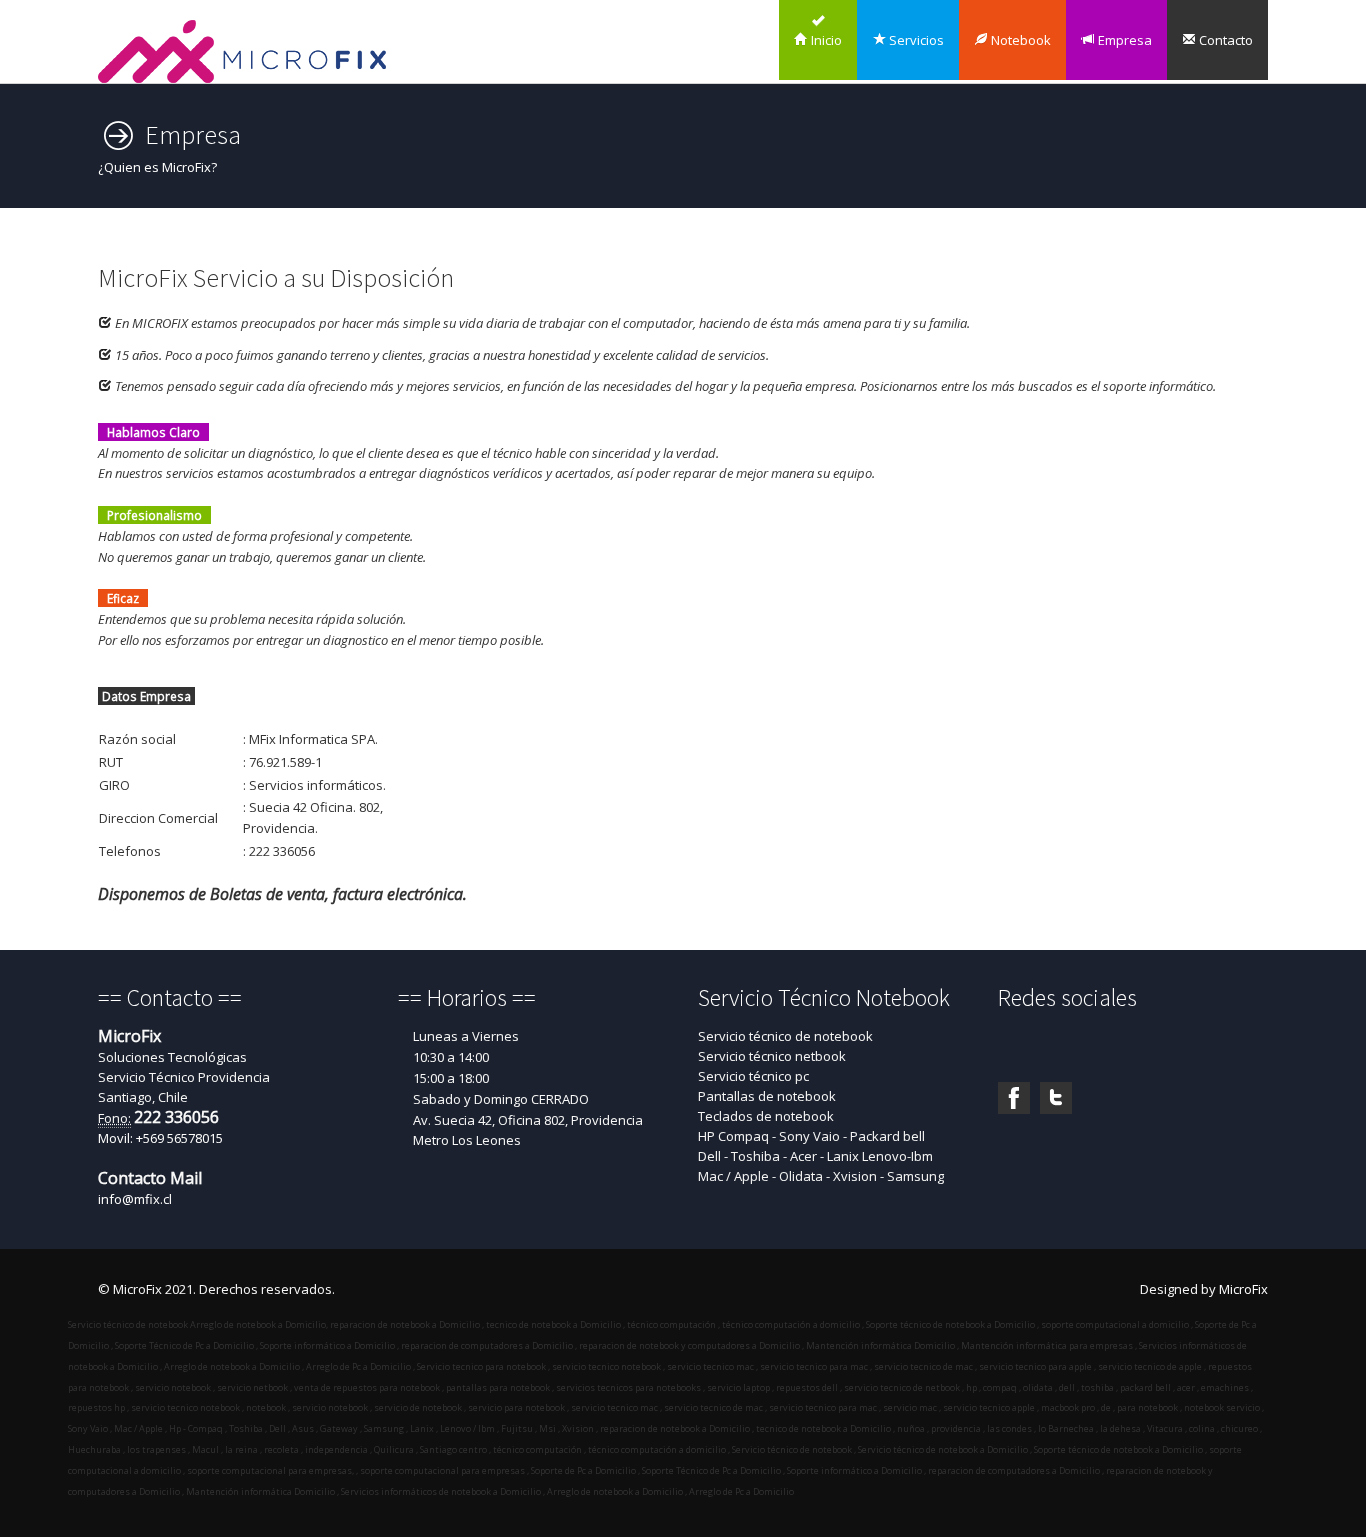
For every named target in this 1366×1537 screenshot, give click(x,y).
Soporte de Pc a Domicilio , (584, 1470)
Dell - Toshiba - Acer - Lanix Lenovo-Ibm (815, 1156)
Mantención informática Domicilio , (261, 1491)
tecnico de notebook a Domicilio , (824, 1428)
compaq (999, 1387)
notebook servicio (1221, 1407)
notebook (265, 1407)
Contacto (1224, 40)
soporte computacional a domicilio (1115, 1324)
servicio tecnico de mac (923, 1366)
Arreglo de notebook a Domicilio (257, 1324)
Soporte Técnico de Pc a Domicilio (184, 1345)
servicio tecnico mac (710, 1366)
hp (971, 1387)
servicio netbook (252, 1387)
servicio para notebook (515, 1407)
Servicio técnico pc (753, 1076)
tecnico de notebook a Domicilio (553, 1324)
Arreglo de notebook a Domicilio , (616, 1491)
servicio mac (909, 1407)
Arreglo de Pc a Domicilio (358, 1366)
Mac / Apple (137, 1428)
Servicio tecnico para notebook (481, 1366)
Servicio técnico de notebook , (793, 1449)
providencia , (957, 1428)
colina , (1203, 1428)
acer (1185, 1387)
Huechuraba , (96, 1449)
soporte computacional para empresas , (443, 1470)
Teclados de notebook (766, 1116)
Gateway (339, 1428)
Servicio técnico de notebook (785, 1036)
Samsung (384, 1428)
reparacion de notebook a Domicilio (405, 1324)
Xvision (578, 1428)
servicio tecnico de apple (1150, 1366)
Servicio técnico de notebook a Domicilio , (944, 1449)
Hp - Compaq (195, 1428)
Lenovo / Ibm (466, 1428)
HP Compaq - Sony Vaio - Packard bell (811, 1136)
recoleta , (282, 1449)
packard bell (1144, 1387)
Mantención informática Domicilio (880, 1345)
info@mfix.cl (135, 1199)
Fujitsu (517, 1428)
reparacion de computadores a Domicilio (487, 1345)
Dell (276, 1428)
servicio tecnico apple (988, 1407)
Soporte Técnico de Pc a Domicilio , (712, 1470)
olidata (1038, 1387)
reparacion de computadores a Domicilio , (1015, 1470)
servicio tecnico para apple (1035, 1366)
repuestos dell (807, 1387)
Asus (302, 1428)
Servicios (915, 40)
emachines (1224, 1387)
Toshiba (245, 1428)
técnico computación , (538, 1449)
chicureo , (1240, 1428)
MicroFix (1243, 1289)
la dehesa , (1121, 1428)
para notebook (1146, 1407)
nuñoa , (912, 1428)
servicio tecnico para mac (814, 1366)
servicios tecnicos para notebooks (628, 1387)
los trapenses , (157, 1449)
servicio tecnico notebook (606, 1366)
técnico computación (671, 1324)
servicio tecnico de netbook (902, 1387)
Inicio (825, 40)
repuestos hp (96, 1407)
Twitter (1056, 1098)
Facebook (1014, 1098)
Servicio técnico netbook (772, 1056)
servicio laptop (738, 1387)
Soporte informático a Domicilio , (855, 1470)
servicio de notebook (417, 1407)
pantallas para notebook (498, 1387)
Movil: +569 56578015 (160, 1138)
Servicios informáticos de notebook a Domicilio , (442, 1491)
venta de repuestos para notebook (367, 1387)
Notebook (1019, 40)
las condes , (1010, 1428)
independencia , (337, 1449)
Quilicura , (395, 1449)
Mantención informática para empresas (1047, 1345)
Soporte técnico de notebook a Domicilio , (1119, 1449)
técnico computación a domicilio (791, 1324)
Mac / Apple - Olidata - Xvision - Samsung (821, 1176)
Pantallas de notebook (767, 1096)
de (1105, 1407)
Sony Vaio (88, 1428)
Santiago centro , (454, 1449)
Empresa (1123, 40)
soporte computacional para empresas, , (271, 1470)
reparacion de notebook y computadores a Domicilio (689, 1345)
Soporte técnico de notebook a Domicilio (950, 1324)
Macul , (206, 1449)
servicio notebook (173, 1387)
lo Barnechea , (1067, 1428)
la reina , (242, 1449)
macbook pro (1067, 1407)
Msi (546, 1428)
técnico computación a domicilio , (658, 1449)
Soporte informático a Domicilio (327, 1345)
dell (1066, 1387)
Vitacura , (1166, 1428)
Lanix (421, 1428)
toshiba (1096, 1387)
